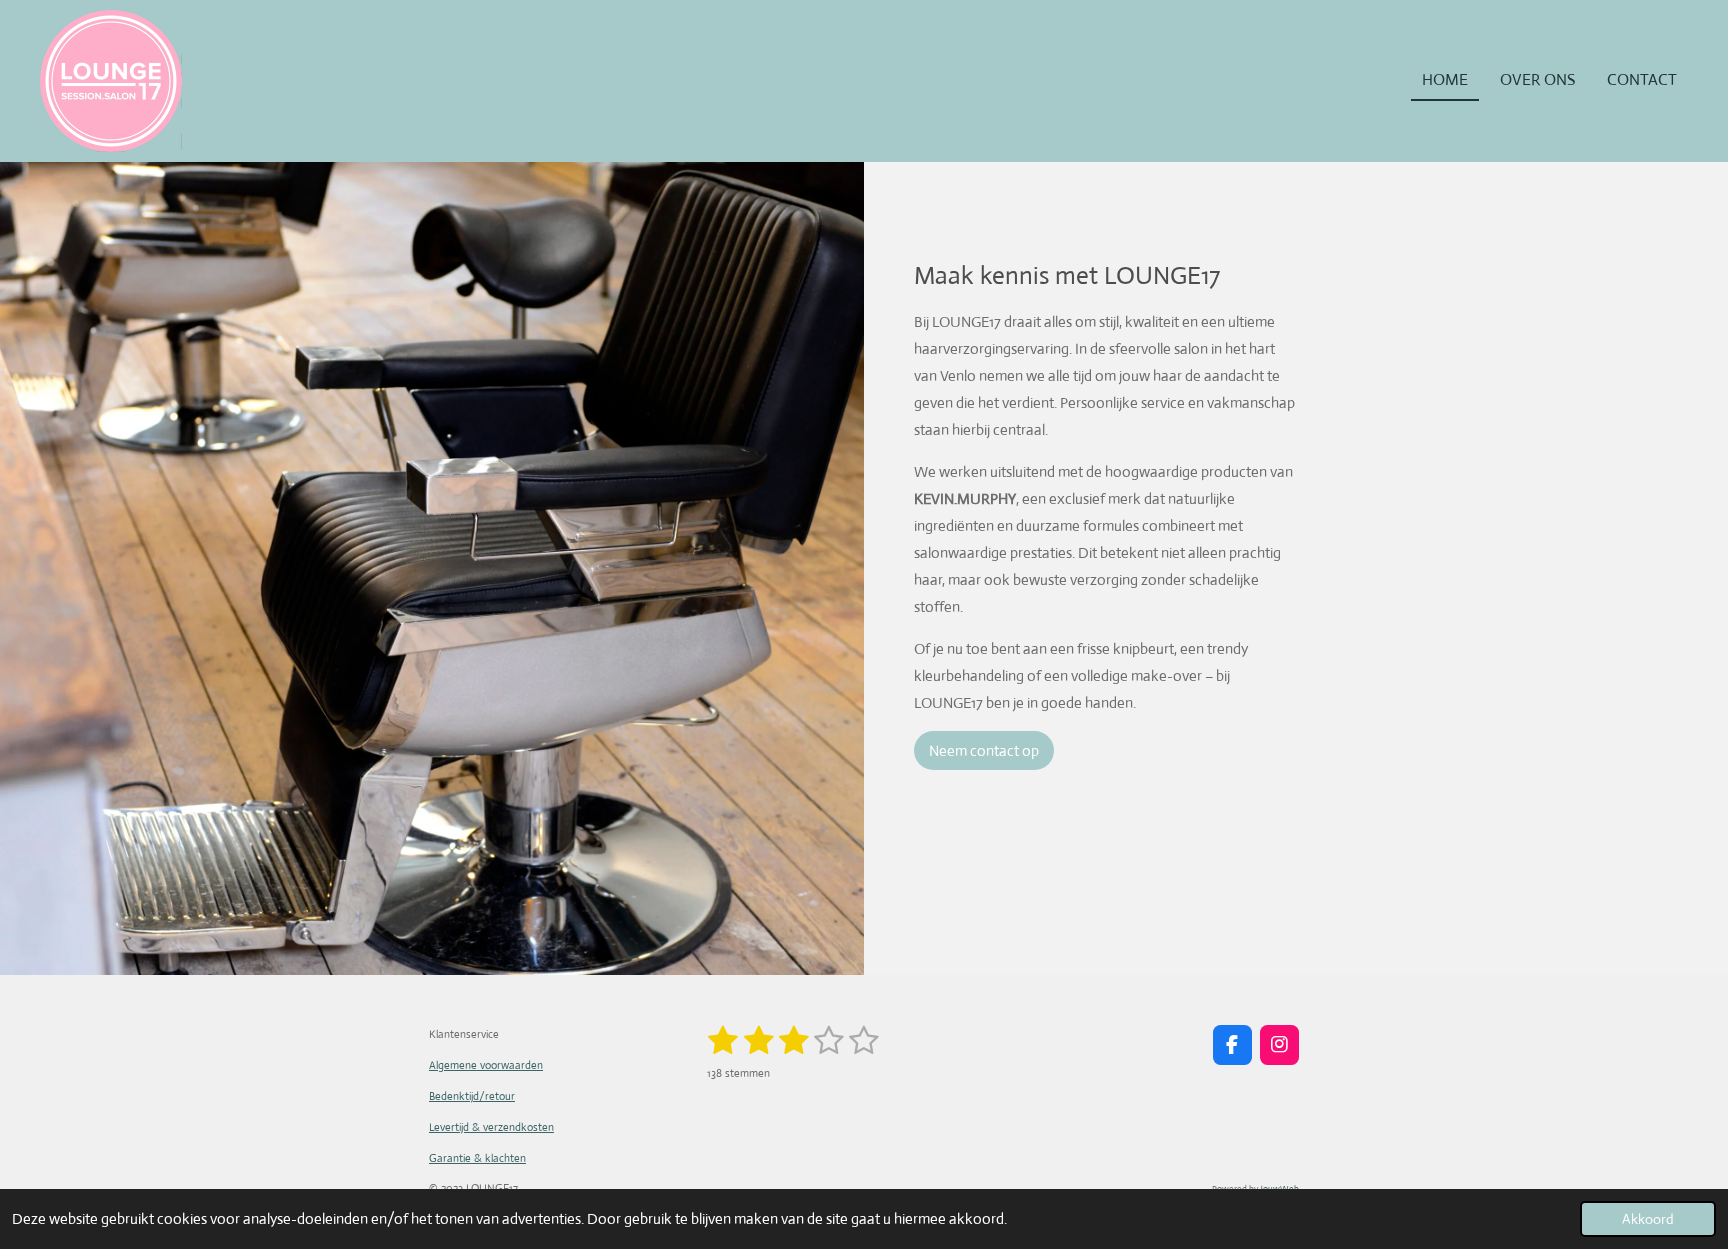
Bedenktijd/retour (472, 1096)
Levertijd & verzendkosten (491, 1127)
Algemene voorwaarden (486, 1065)
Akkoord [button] (1648, 1219)
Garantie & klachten (477, 1158)
